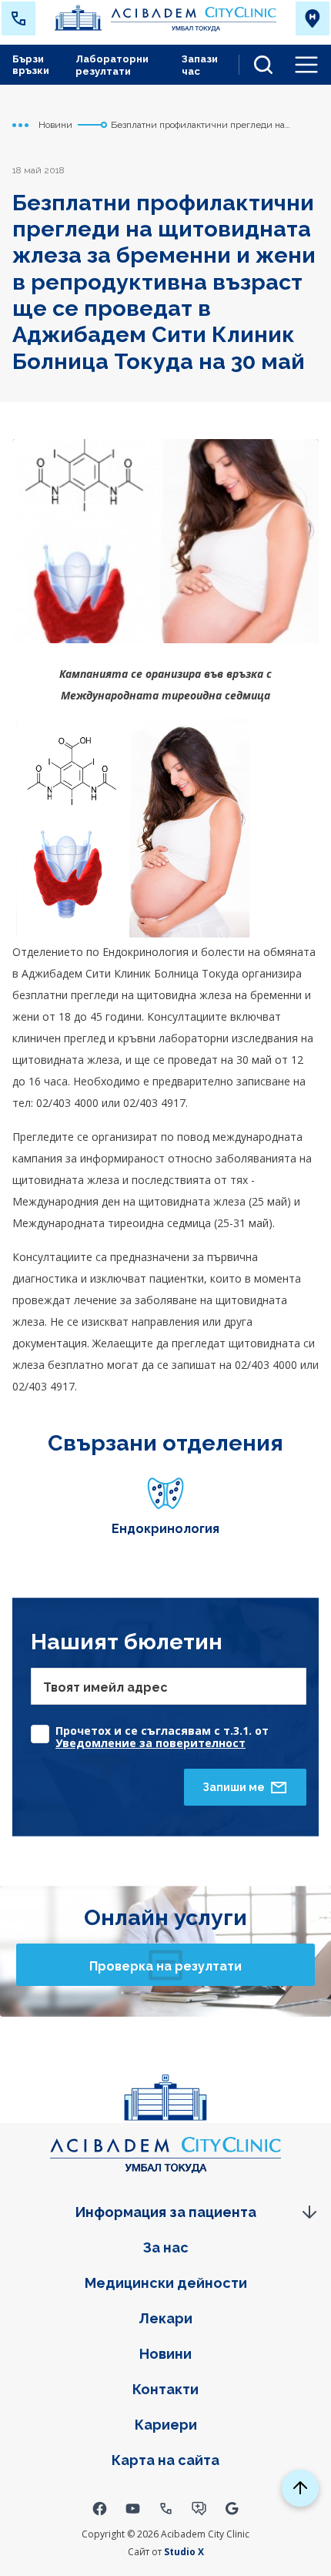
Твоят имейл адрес (105, 1687)
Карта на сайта (165, 2460)
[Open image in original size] (165, 18)
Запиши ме (234, 1787)
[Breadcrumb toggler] (21, 125)
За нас (166, 2247)
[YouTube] (133, 2508)
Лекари (165, 2318)
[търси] (257, 65)
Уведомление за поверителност (150, 1743)
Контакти (165, 2389)
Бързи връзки (31, 65)
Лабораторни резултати (112, 65)
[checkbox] (169, 1730)
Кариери (166, 2425)
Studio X (184, 2552)
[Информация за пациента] (165, 2212)
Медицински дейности (166, 2283)
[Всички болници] (313, 18)
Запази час (200, 65)
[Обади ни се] (18, 18)
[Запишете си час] (199, 2508)
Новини (165, 2354)
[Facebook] (100, 2508)
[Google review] (232, 2508)
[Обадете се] (166, 2508)
